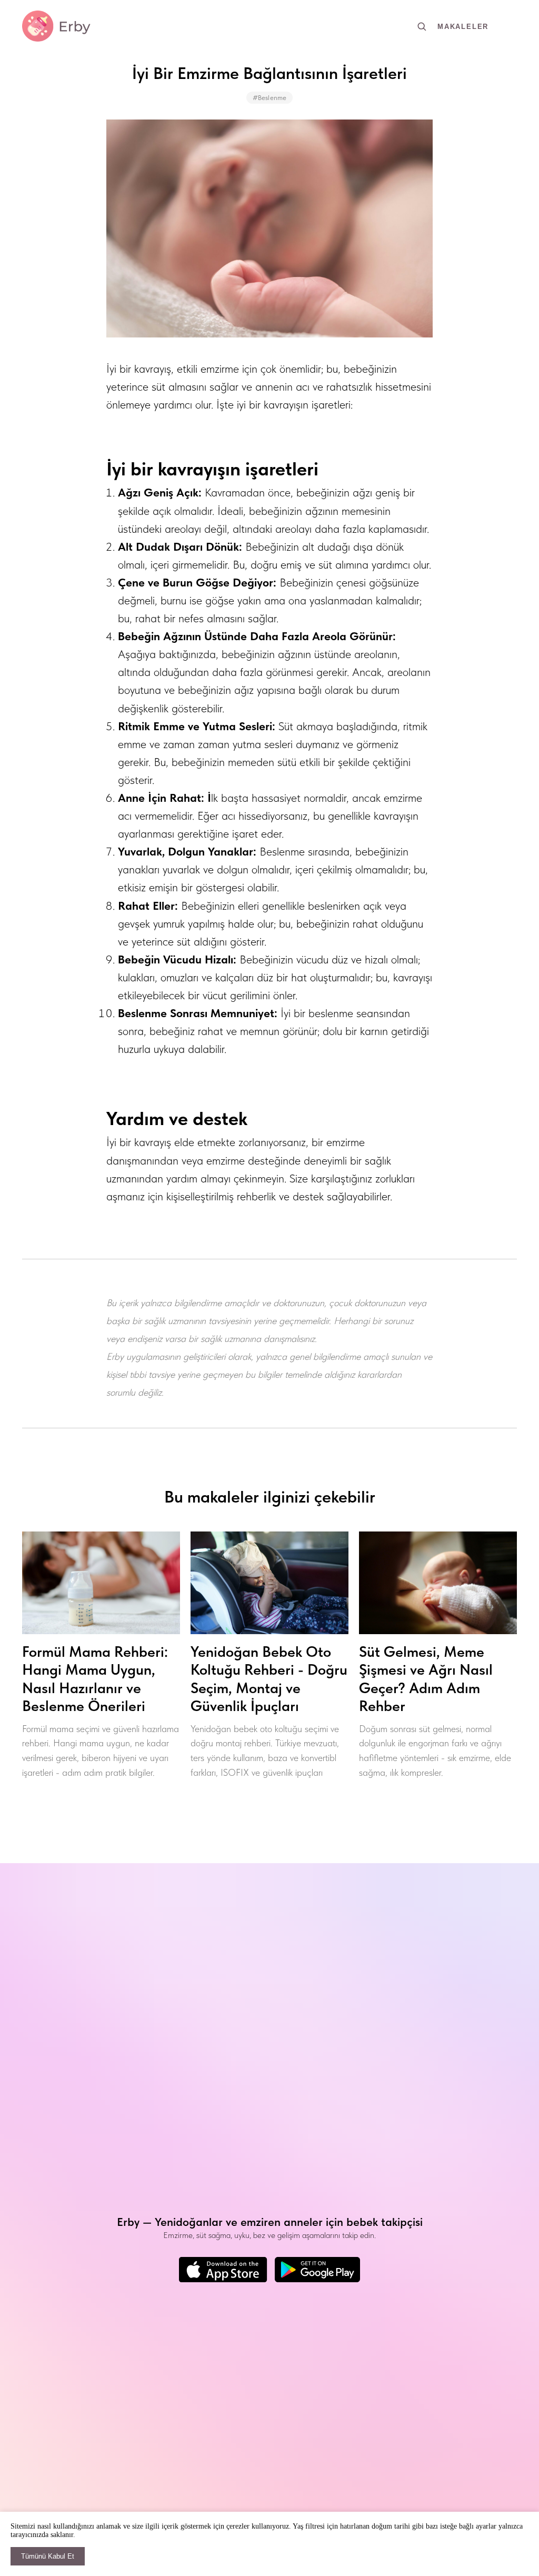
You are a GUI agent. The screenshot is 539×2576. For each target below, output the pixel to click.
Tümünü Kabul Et (48, 2556)
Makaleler (463, 27)
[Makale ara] (422, 26)
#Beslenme (269, 98)
